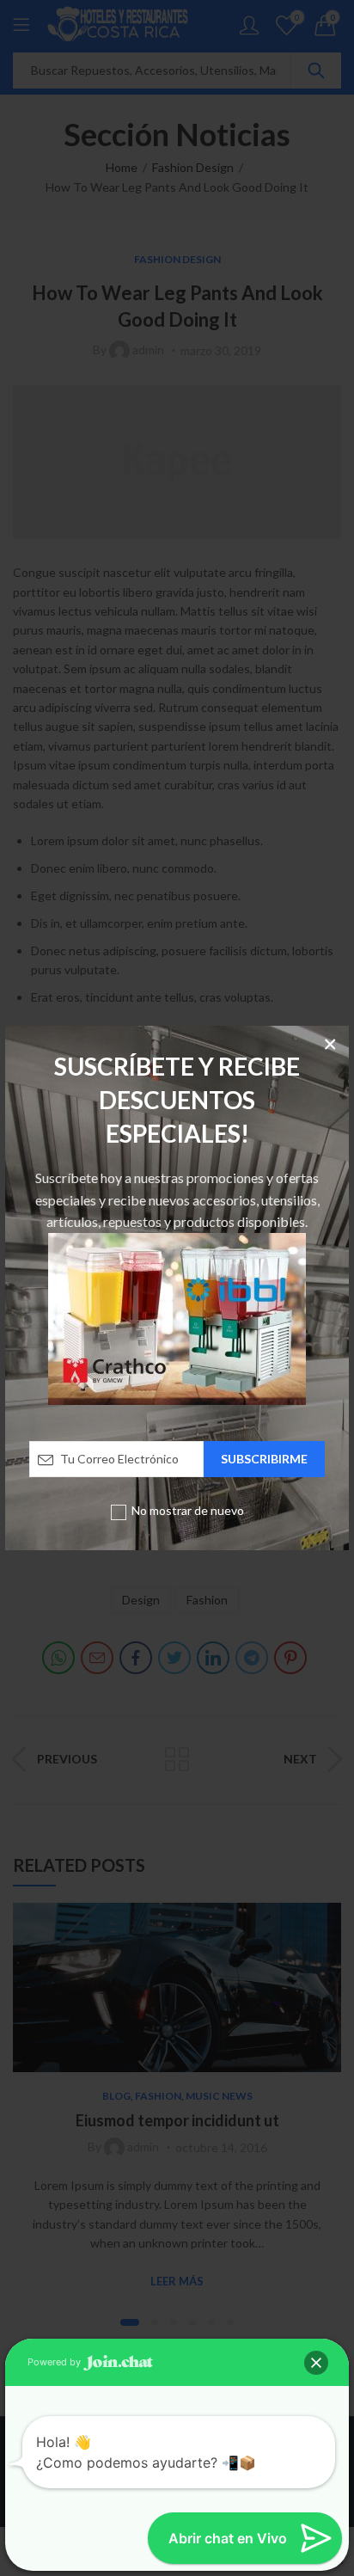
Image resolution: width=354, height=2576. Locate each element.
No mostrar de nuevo (188, 1510)
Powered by (55, 2362)
